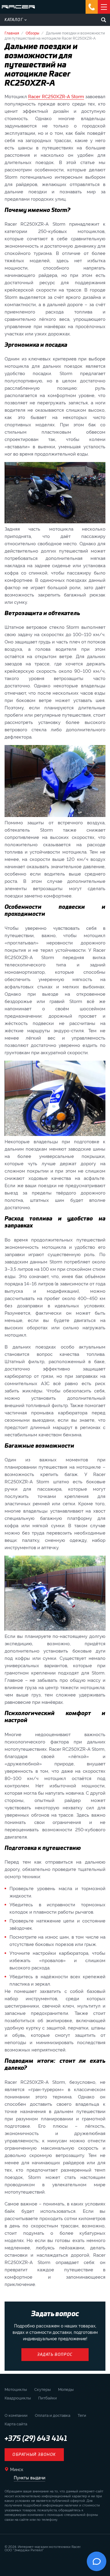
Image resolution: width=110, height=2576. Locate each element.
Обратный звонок (34, 2455)
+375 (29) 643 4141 (36, 2439)
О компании (16, 2415)
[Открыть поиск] (104, 20)
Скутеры (42, 2389)
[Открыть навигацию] (104, 7)
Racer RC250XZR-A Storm (56, 96)
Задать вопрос (55, 2355)
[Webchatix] (97, 2561)
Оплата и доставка (53, 2415)
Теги (82, 2415)
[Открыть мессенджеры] (92, 7)
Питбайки (48, 2398)
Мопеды (66, 2389)
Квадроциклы (18, 2398)
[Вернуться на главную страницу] (18, 7)
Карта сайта (16, 2424)
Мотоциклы (16, 2389)
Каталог (14, 20)
